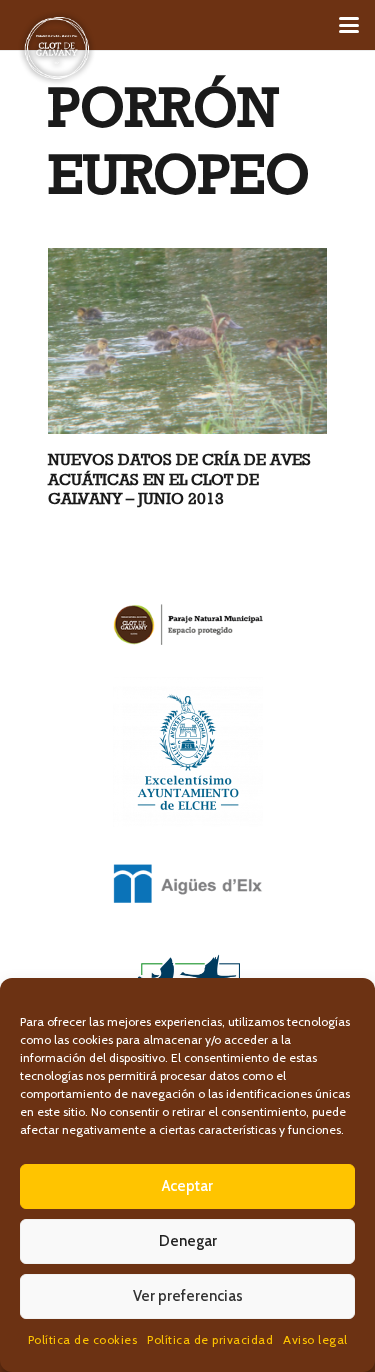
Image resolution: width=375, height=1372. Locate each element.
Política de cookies (83, 1339)
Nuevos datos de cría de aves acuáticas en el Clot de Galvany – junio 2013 (179, 478)
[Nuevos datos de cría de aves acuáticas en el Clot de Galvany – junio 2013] (187, 341)
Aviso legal (315, 1339)
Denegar (188, 1241)
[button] (349, 25)
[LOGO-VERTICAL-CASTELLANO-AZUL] (187, 752)
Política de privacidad (210, 1339)
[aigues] (187, 884)
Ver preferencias (188, 1296)
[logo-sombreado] (57, 48)
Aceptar (187, 1186)
